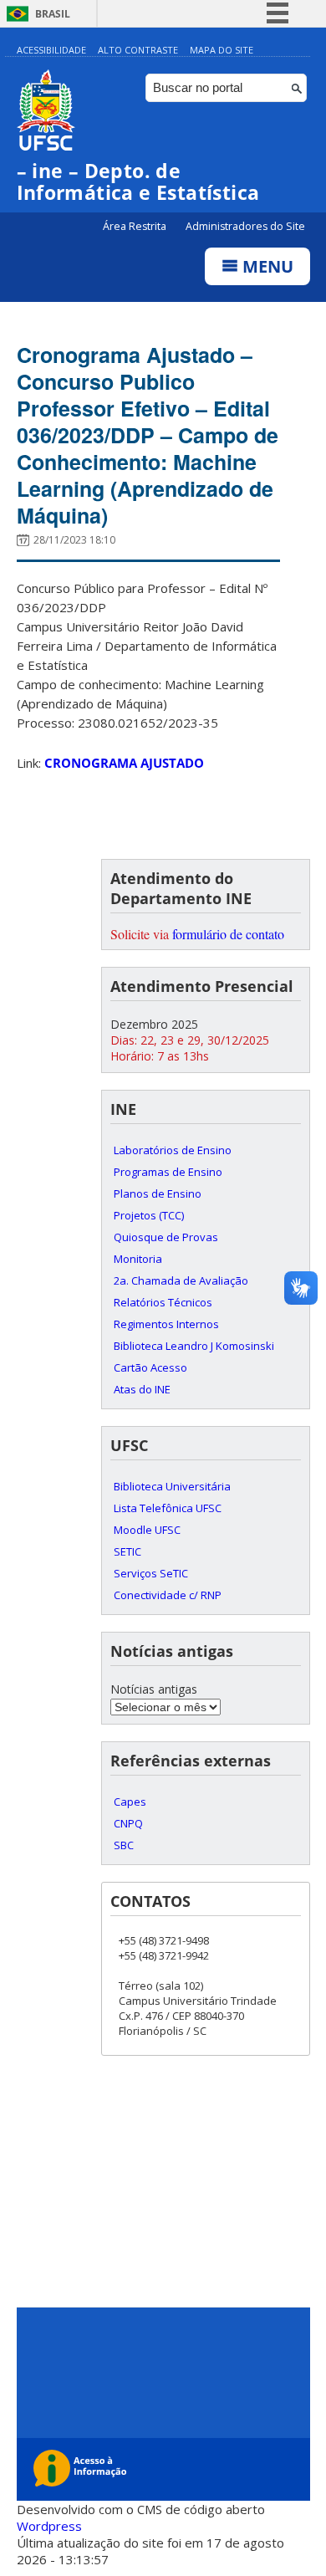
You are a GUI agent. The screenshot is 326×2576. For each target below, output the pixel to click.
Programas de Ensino (168, 1172)
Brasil (53, 14)
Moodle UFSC (147, 1530)
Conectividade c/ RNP (168, 1595)
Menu (266, 266)
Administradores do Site (245, 226)
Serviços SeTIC (151, 1573)
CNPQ (128, 1823)
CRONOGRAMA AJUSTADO (124, 763)
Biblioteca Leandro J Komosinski (194, 1346)
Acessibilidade (51, 50)
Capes (130, 1802)
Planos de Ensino (158, 1193)
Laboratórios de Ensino (173, 1150)
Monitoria (138, 1259)
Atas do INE (142, 1389)
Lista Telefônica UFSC (168, 1508)
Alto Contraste (138, 50)
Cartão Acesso (150, 1367)
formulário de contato (228, 934)
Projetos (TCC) (149, 1215)
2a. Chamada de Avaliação (181, 1280)
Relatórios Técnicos (163, 1302)
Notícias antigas (154, 1689)
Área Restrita (136, 226)
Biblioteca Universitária (172, 1486)
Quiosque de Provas (166, 1237)
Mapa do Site (222, 50)
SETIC (127, 1551)
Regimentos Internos (166, 1324)
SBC (124, 1845)
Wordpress (49, 2526)
